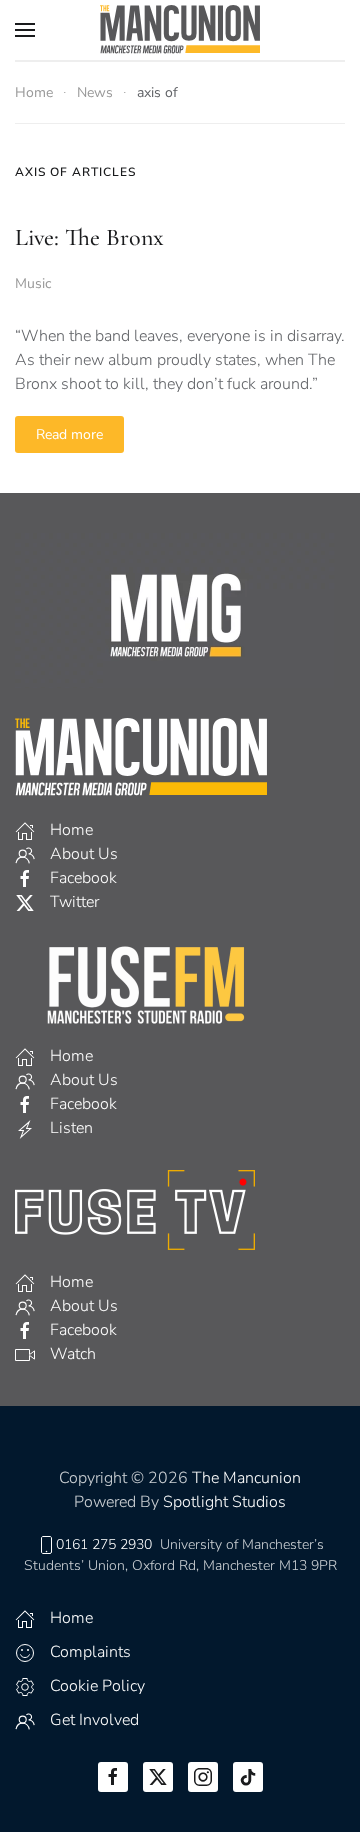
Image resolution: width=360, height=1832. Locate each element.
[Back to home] (180, 30)
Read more (69, 434)
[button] (25, 30)
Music (33, 283)
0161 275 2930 (104, 1544)
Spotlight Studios (224, 1502)
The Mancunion (246, 1478)
